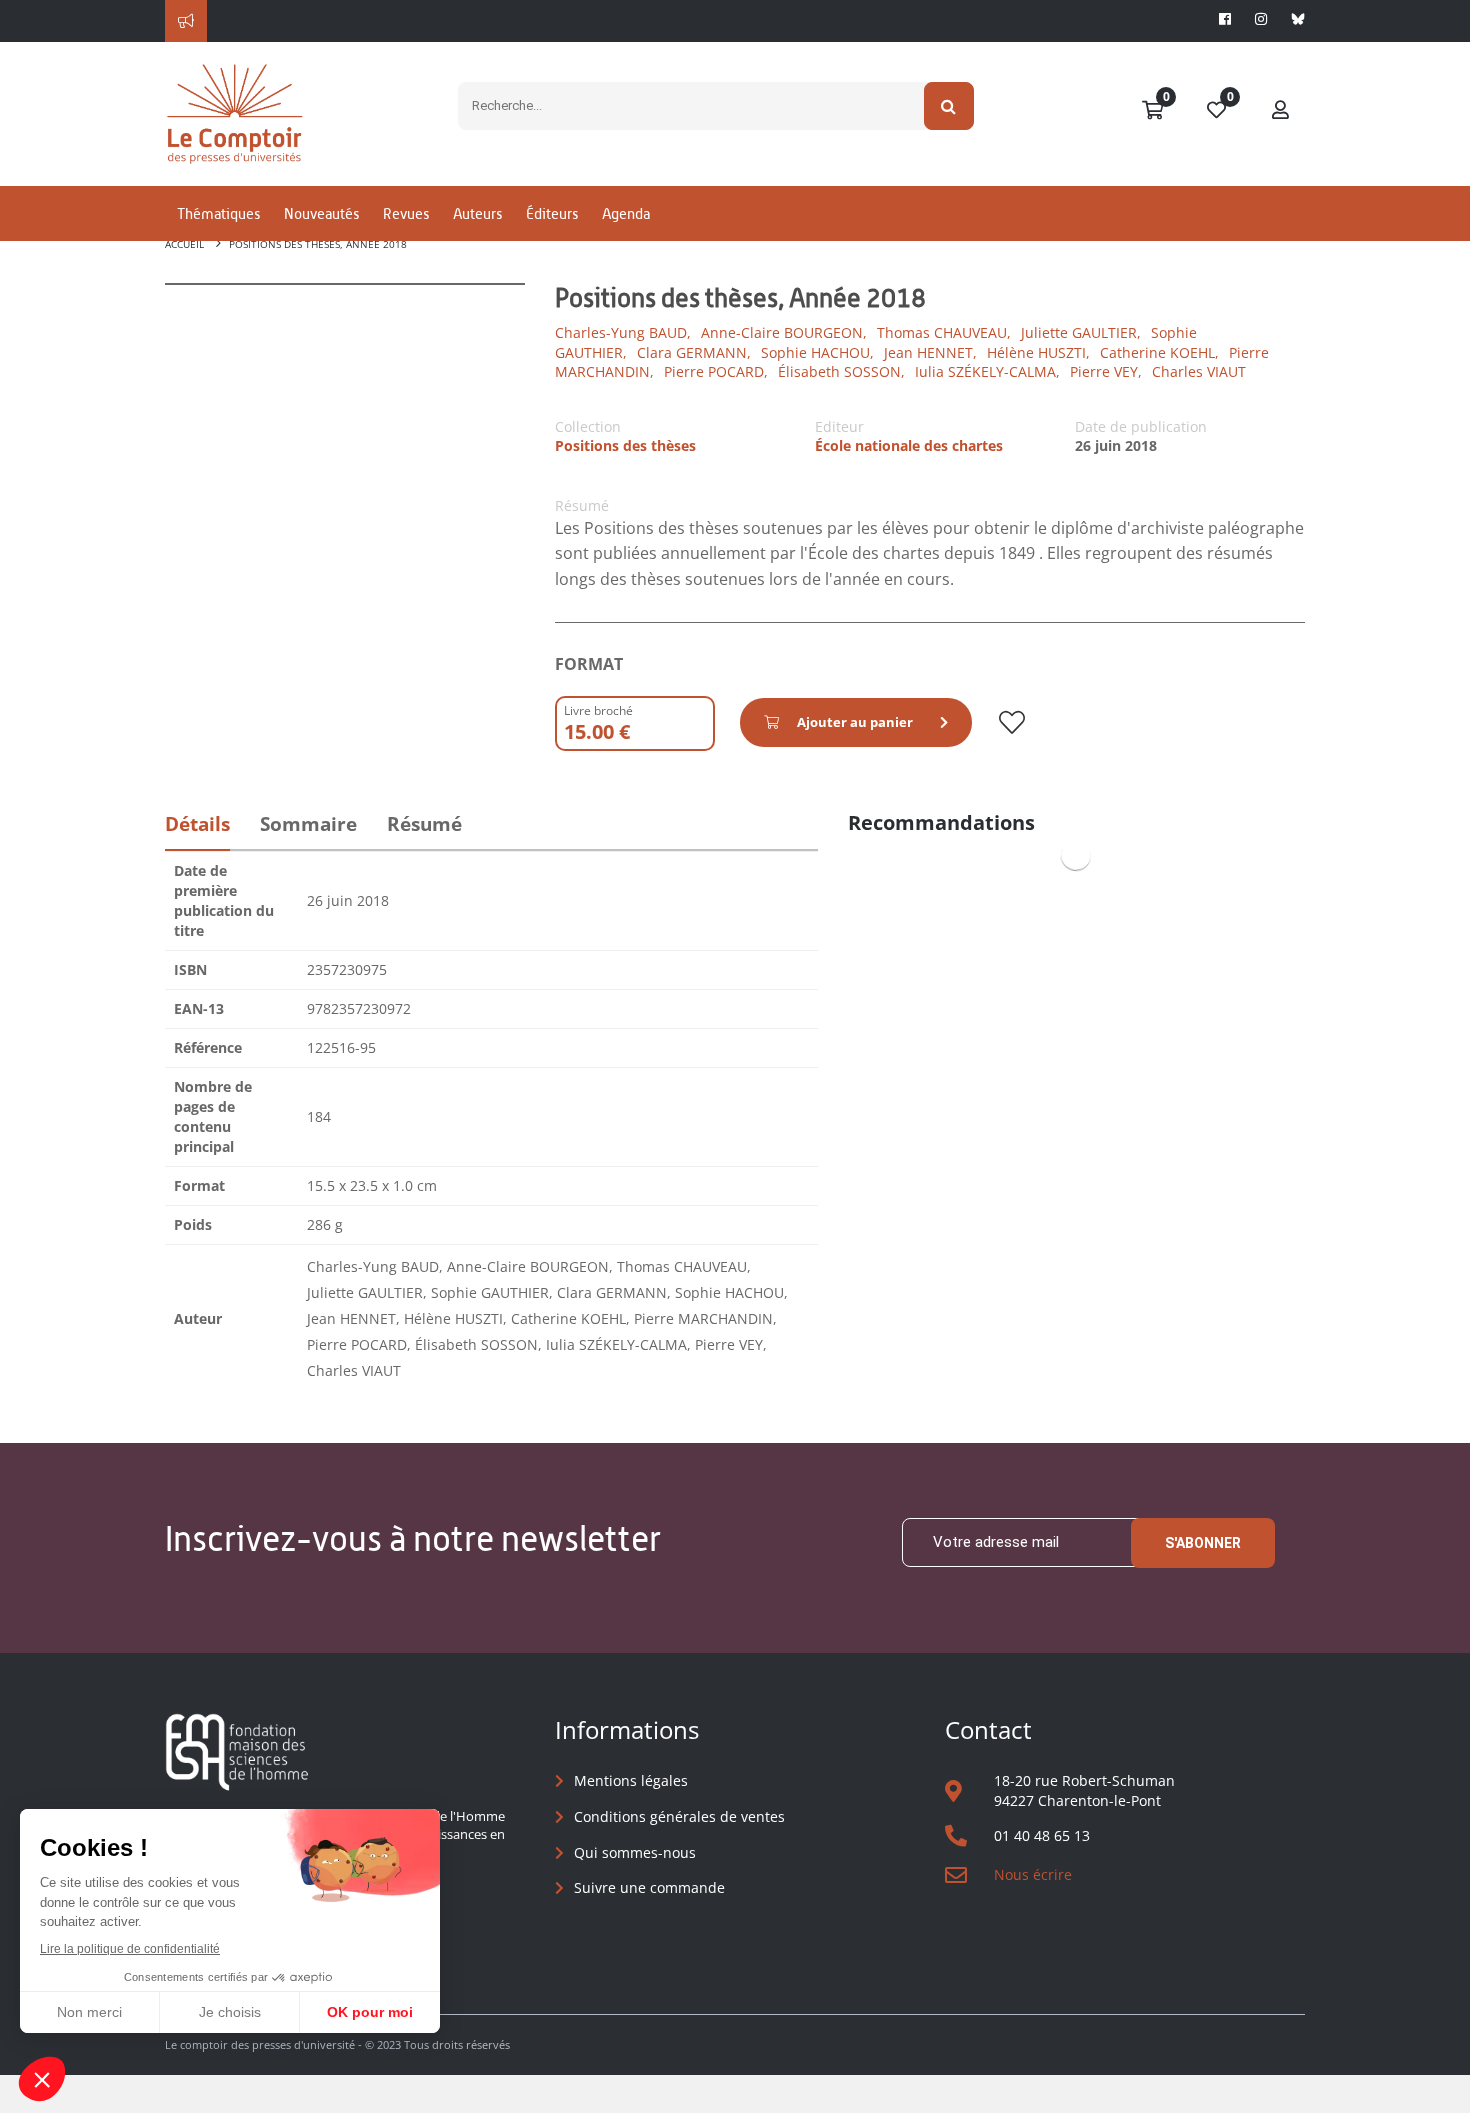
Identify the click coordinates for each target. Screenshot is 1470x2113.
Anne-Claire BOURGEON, (784, 332)
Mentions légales (631, 1780)
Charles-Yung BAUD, (623, 332)
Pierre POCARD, (716, 371)
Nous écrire (1033, 1874)
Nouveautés (321, 213)
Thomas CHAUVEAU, (944, 332)
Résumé (424, 824)
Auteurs (477, 213)
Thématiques (218, 213)
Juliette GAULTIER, (1081, 332)
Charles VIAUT (1199, 371)
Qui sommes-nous (635, 1852)
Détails (197, 824)
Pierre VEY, (1106, 371)
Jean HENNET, (930, 352)
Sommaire (308, 824)
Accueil (184, 244)
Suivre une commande (649, 1887)
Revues (406, 213)
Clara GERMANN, (694, 352)
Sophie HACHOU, (817, 352)
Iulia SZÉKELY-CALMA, (987, 371)
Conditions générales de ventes (679, 1816)
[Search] (949, 106)
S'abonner (1203, 1543)
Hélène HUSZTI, (1038, 352)
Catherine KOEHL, (1159, 352)
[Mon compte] (1281, 111)
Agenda (626, 213)
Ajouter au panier (855, 722)
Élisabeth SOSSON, (841, 371)
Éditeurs (552, 213)
